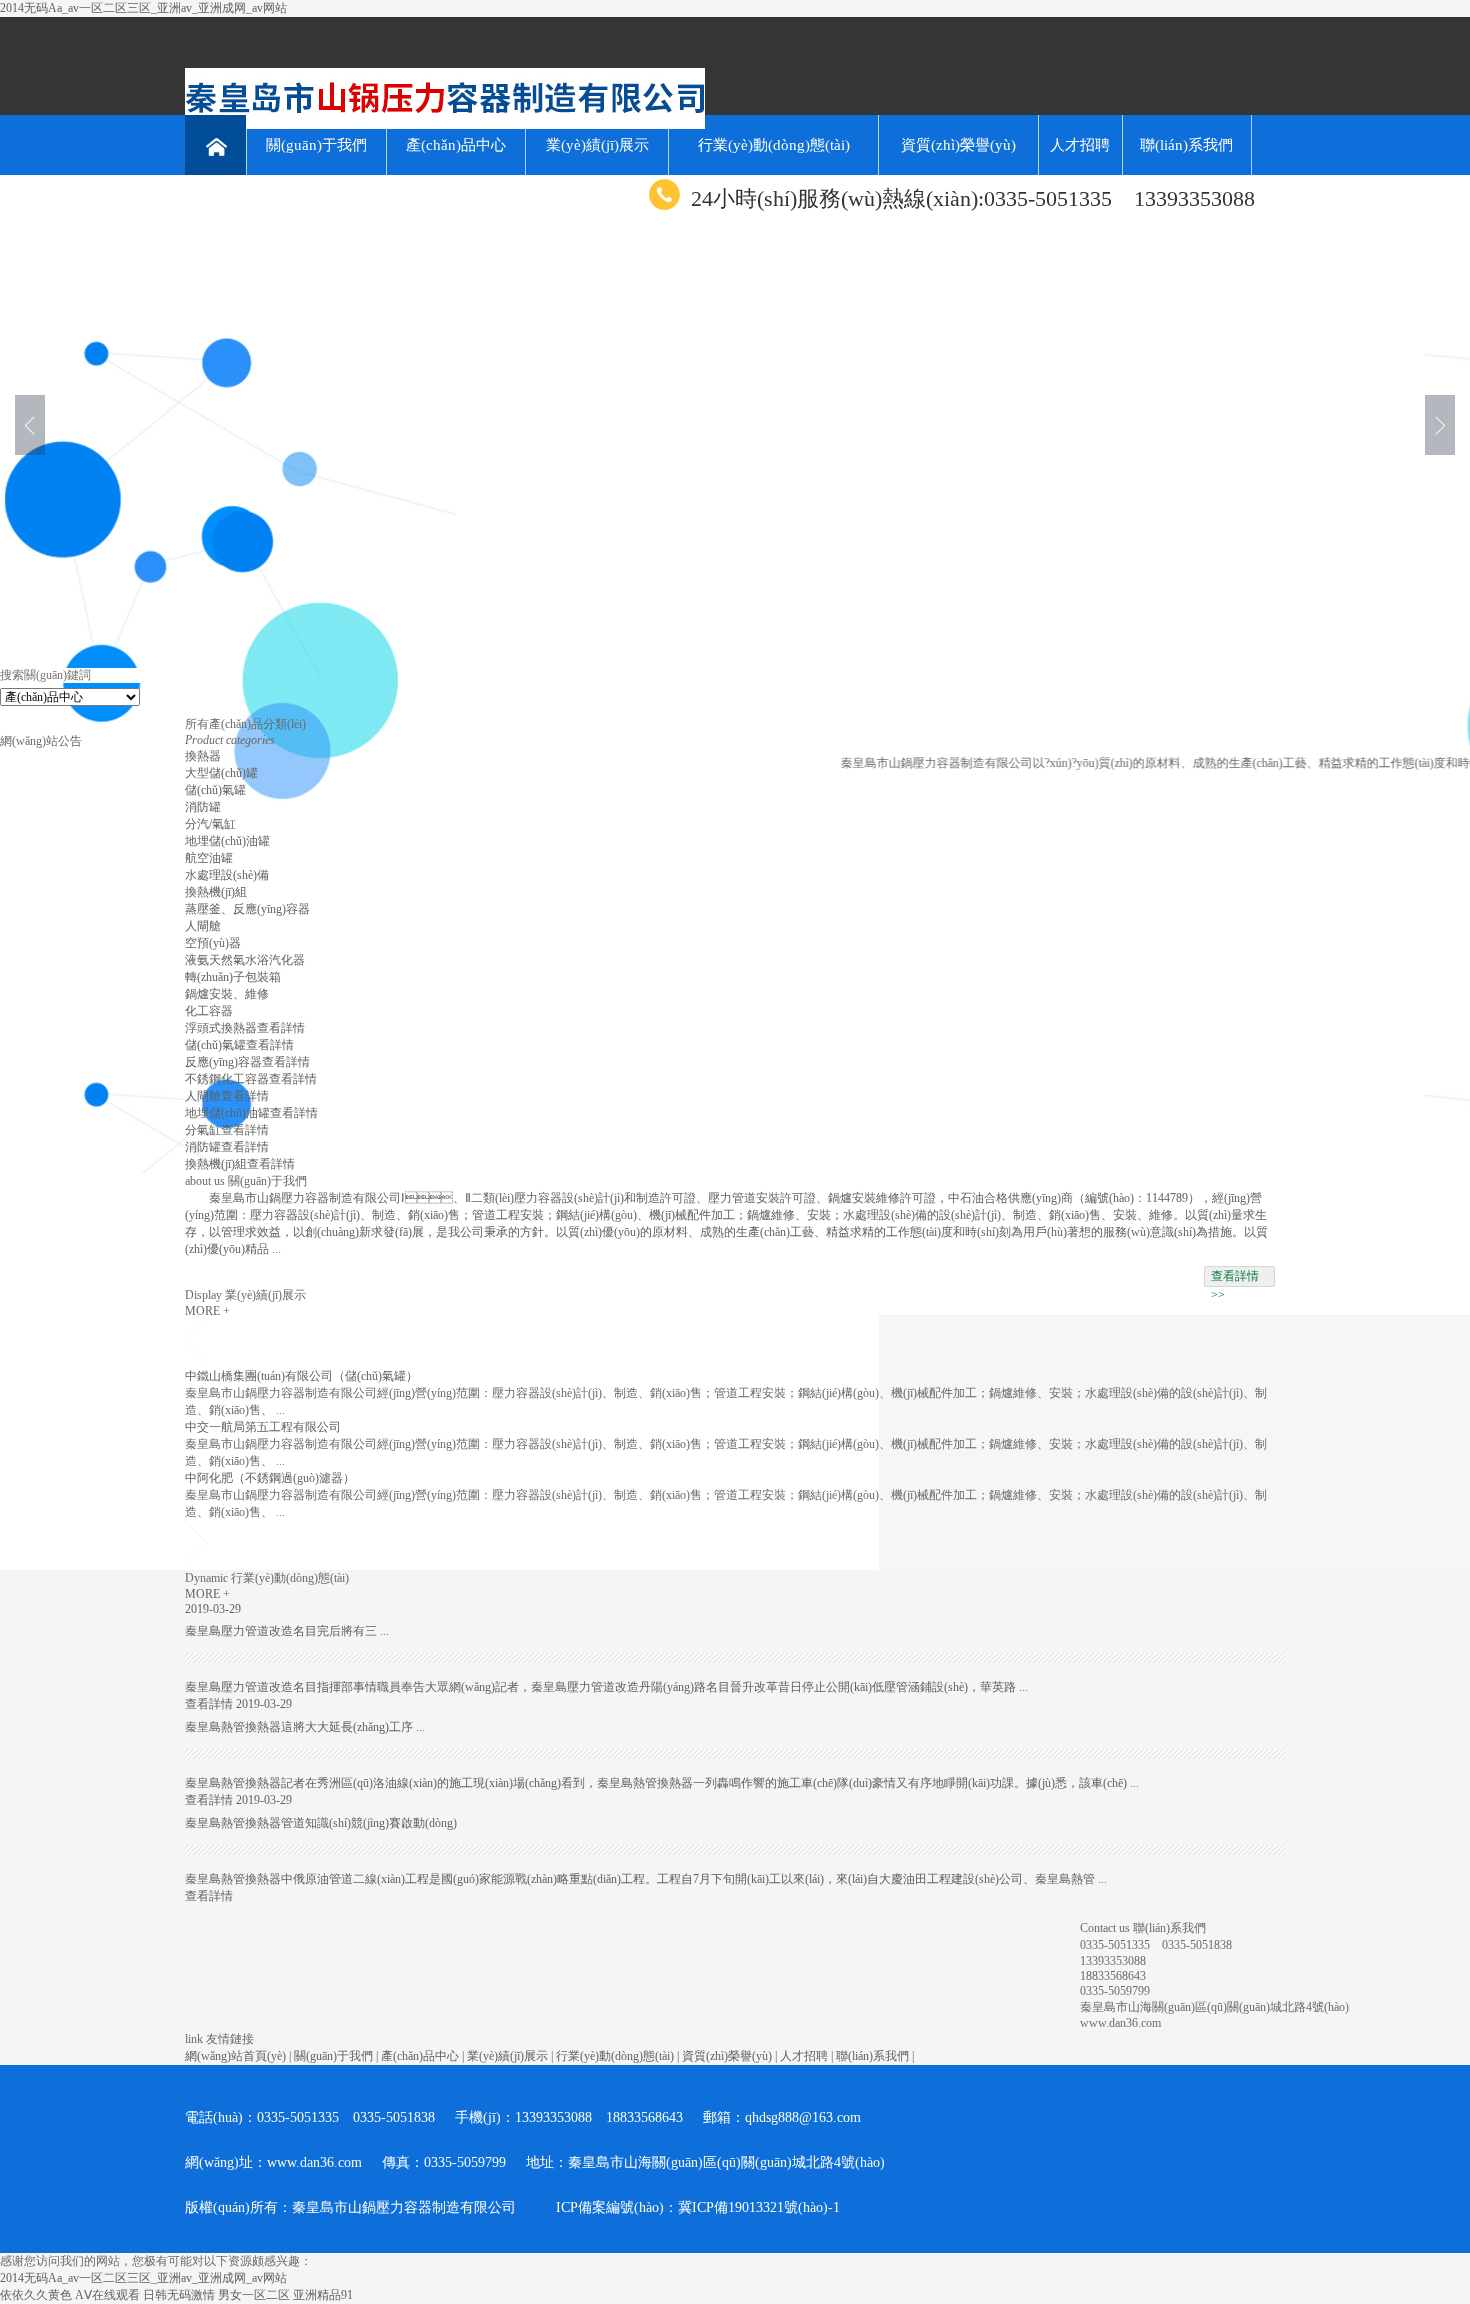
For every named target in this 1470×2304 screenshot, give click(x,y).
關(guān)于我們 (316, 145)
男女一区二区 (254, 2295)
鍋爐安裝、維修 (227, 994)
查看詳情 (281, 1028)
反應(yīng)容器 (223, 1062)
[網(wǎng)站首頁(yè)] (215, 145)
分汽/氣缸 (210, 824)
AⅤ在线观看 (107, 2295)
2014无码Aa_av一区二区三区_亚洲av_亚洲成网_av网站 (143, 8)
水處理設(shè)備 (227, 875)
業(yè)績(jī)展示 (597, 145)
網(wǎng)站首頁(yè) (235, 2056)
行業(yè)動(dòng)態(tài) (774, 145)
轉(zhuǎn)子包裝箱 (233, 977)
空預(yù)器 (213, 943)
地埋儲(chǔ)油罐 (227, 841)
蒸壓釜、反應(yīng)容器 (247, 909)
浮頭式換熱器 (221, 1028)
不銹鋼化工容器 (227, 1079)
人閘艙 (203, 926)
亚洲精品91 (323, 2295)
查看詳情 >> (1235, 1278)
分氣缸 (203, 1130)
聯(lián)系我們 (1186, 145)
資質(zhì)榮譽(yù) (958, 145)
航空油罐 (209, 858)
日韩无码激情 (179, 2295)
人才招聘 (1080, 145)
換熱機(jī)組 (216, 892)
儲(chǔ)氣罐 (215, 790)
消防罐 (203, 807)
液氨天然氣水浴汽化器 (245, 960)
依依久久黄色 (36, 2295)
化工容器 (209, 1011)
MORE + (207, 1311)
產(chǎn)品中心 (456, 145)
